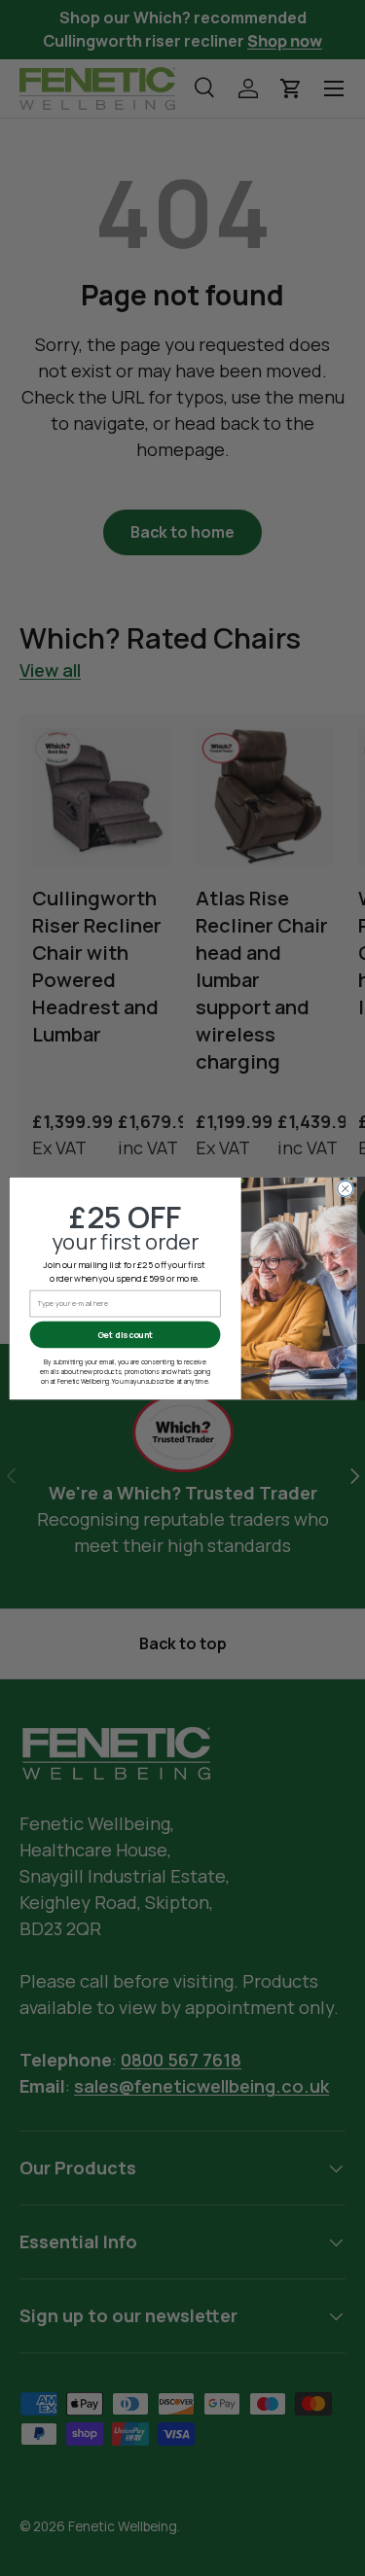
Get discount (125, 1334)
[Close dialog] (345, 1188)
